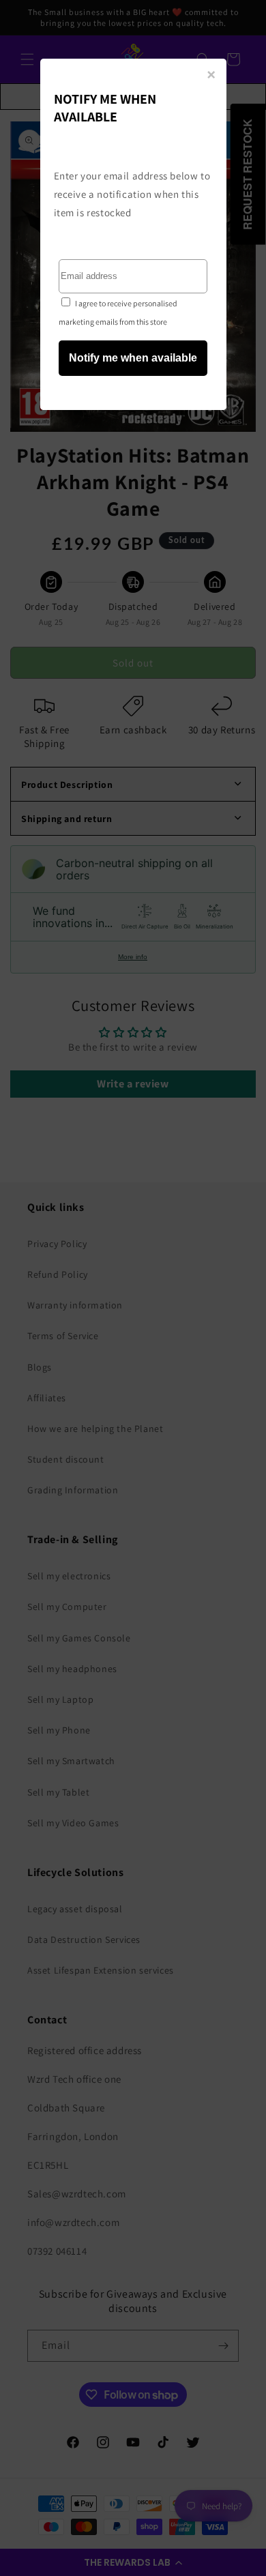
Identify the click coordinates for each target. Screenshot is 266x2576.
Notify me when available (133, 358)
